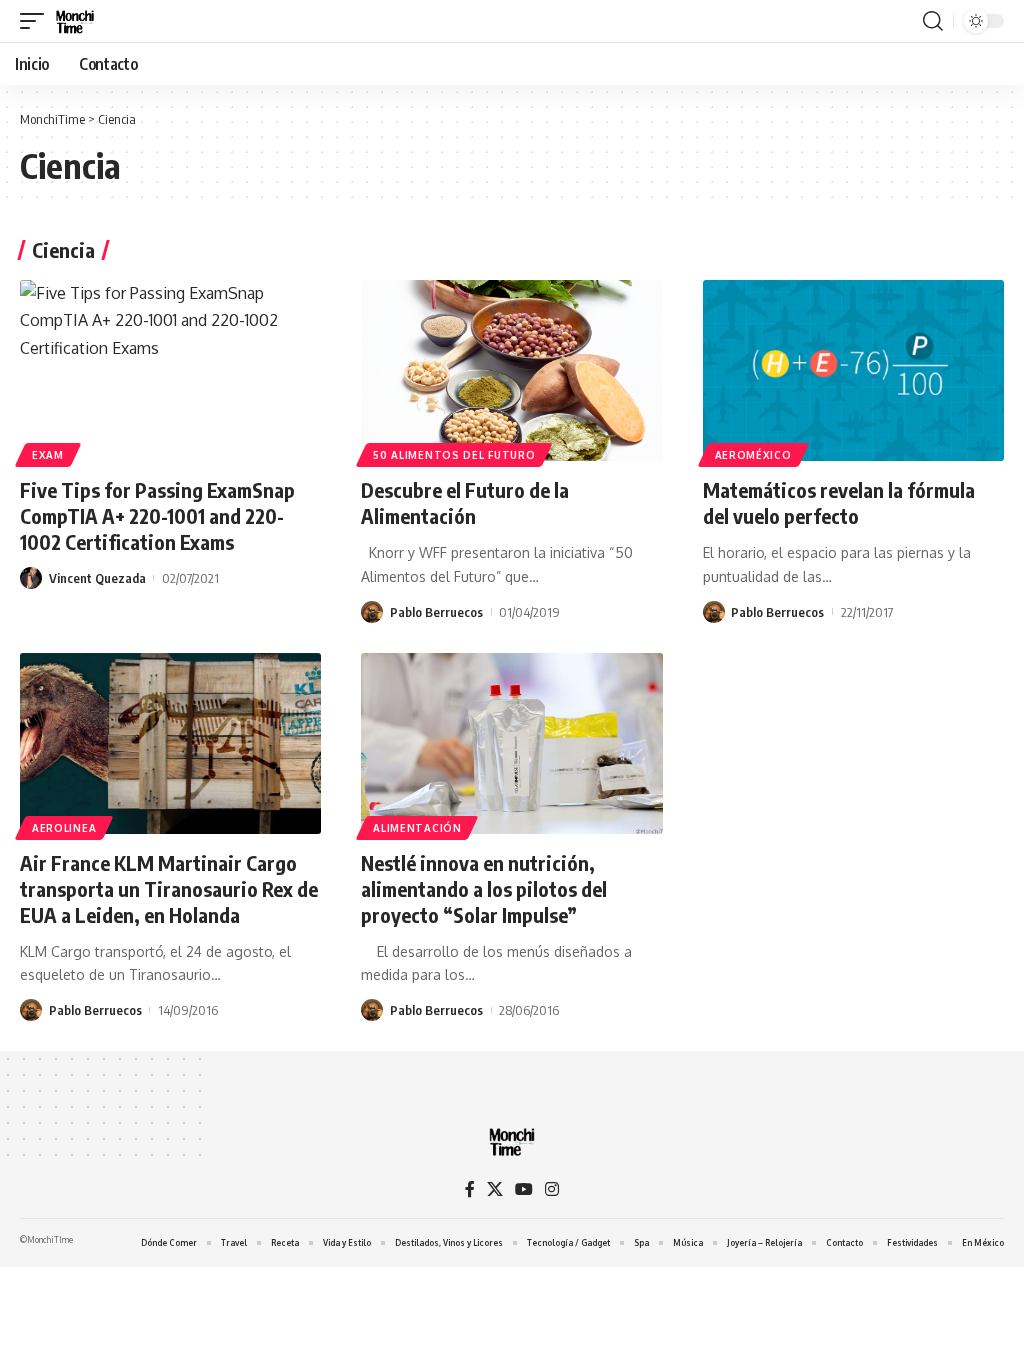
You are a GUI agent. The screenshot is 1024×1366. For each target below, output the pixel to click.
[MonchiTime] (75, 21)
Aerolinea (64, 828)
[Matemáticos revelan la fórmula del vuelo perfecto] (853, 370)
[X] (495, 1189)
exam (48, 455)
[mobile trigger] (37, 21)
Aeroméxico (753, 455)
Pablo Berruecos (436, 612)
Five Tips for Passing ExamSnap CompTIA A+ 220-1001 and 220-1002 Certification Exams (157, 515)
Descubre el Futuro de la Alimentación (465, 502)
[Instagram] (552, 1189)
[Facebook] (470, 1189)
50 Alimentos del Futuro (454, 455)
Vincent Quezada (97, 578)
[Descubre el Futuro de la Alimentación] (511, 370)
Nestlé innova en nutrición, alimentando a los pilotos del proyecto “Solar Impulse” (484, 888)
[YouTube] (524, 1189)
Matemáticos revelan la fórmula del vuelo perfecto (839, 502)
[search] (933, 21)
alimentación (417, 828)
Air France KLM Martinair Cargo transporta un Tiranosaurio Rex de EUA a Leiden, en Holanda (169, 888)
